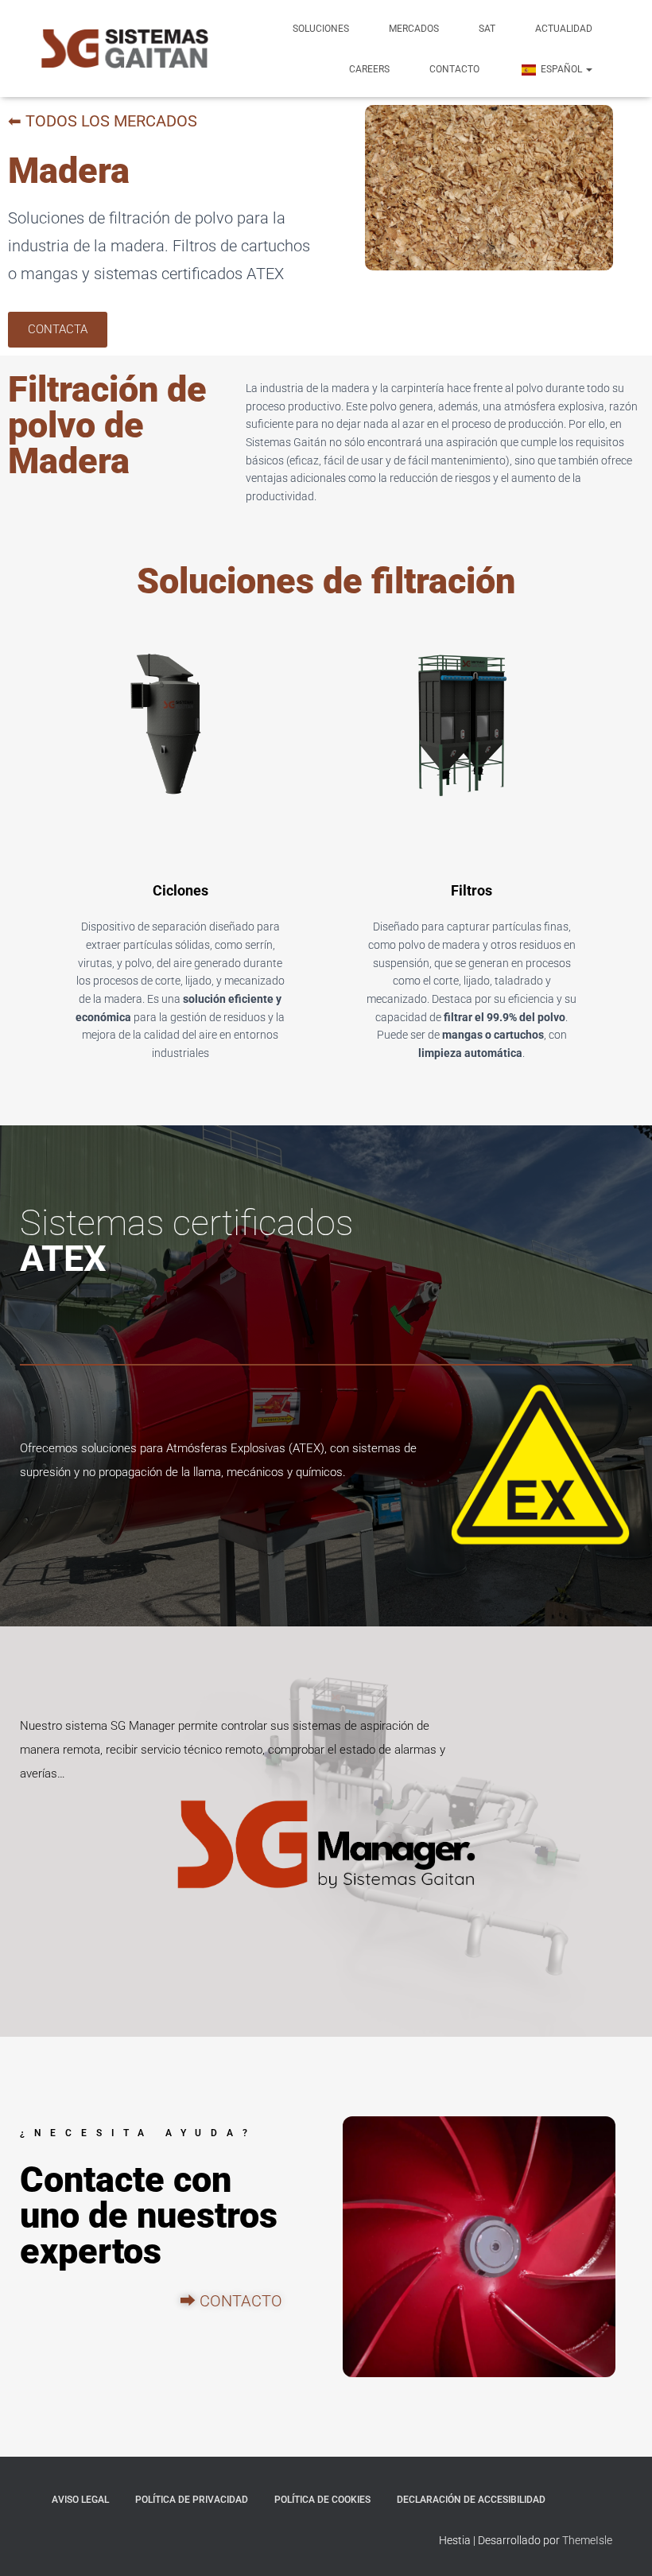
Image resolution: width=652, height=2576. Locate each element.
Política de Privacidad (192, 2500)
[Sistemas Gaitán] (125, 49)
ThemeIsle (587, 2540)
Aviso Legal (80, 2500)
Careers (369, 69)
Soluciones (321, 29)
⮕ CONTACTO (231, 2301)
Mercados (414, 29)
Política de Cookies (322, 2500)
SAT (487, 29)
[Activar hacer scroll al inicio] (621, 2544)
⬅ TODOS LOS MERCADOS (103, 121)
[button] (588, 69)
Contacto (454, 69)
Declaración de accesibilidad (471, 2500)
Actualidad (564, 29)
